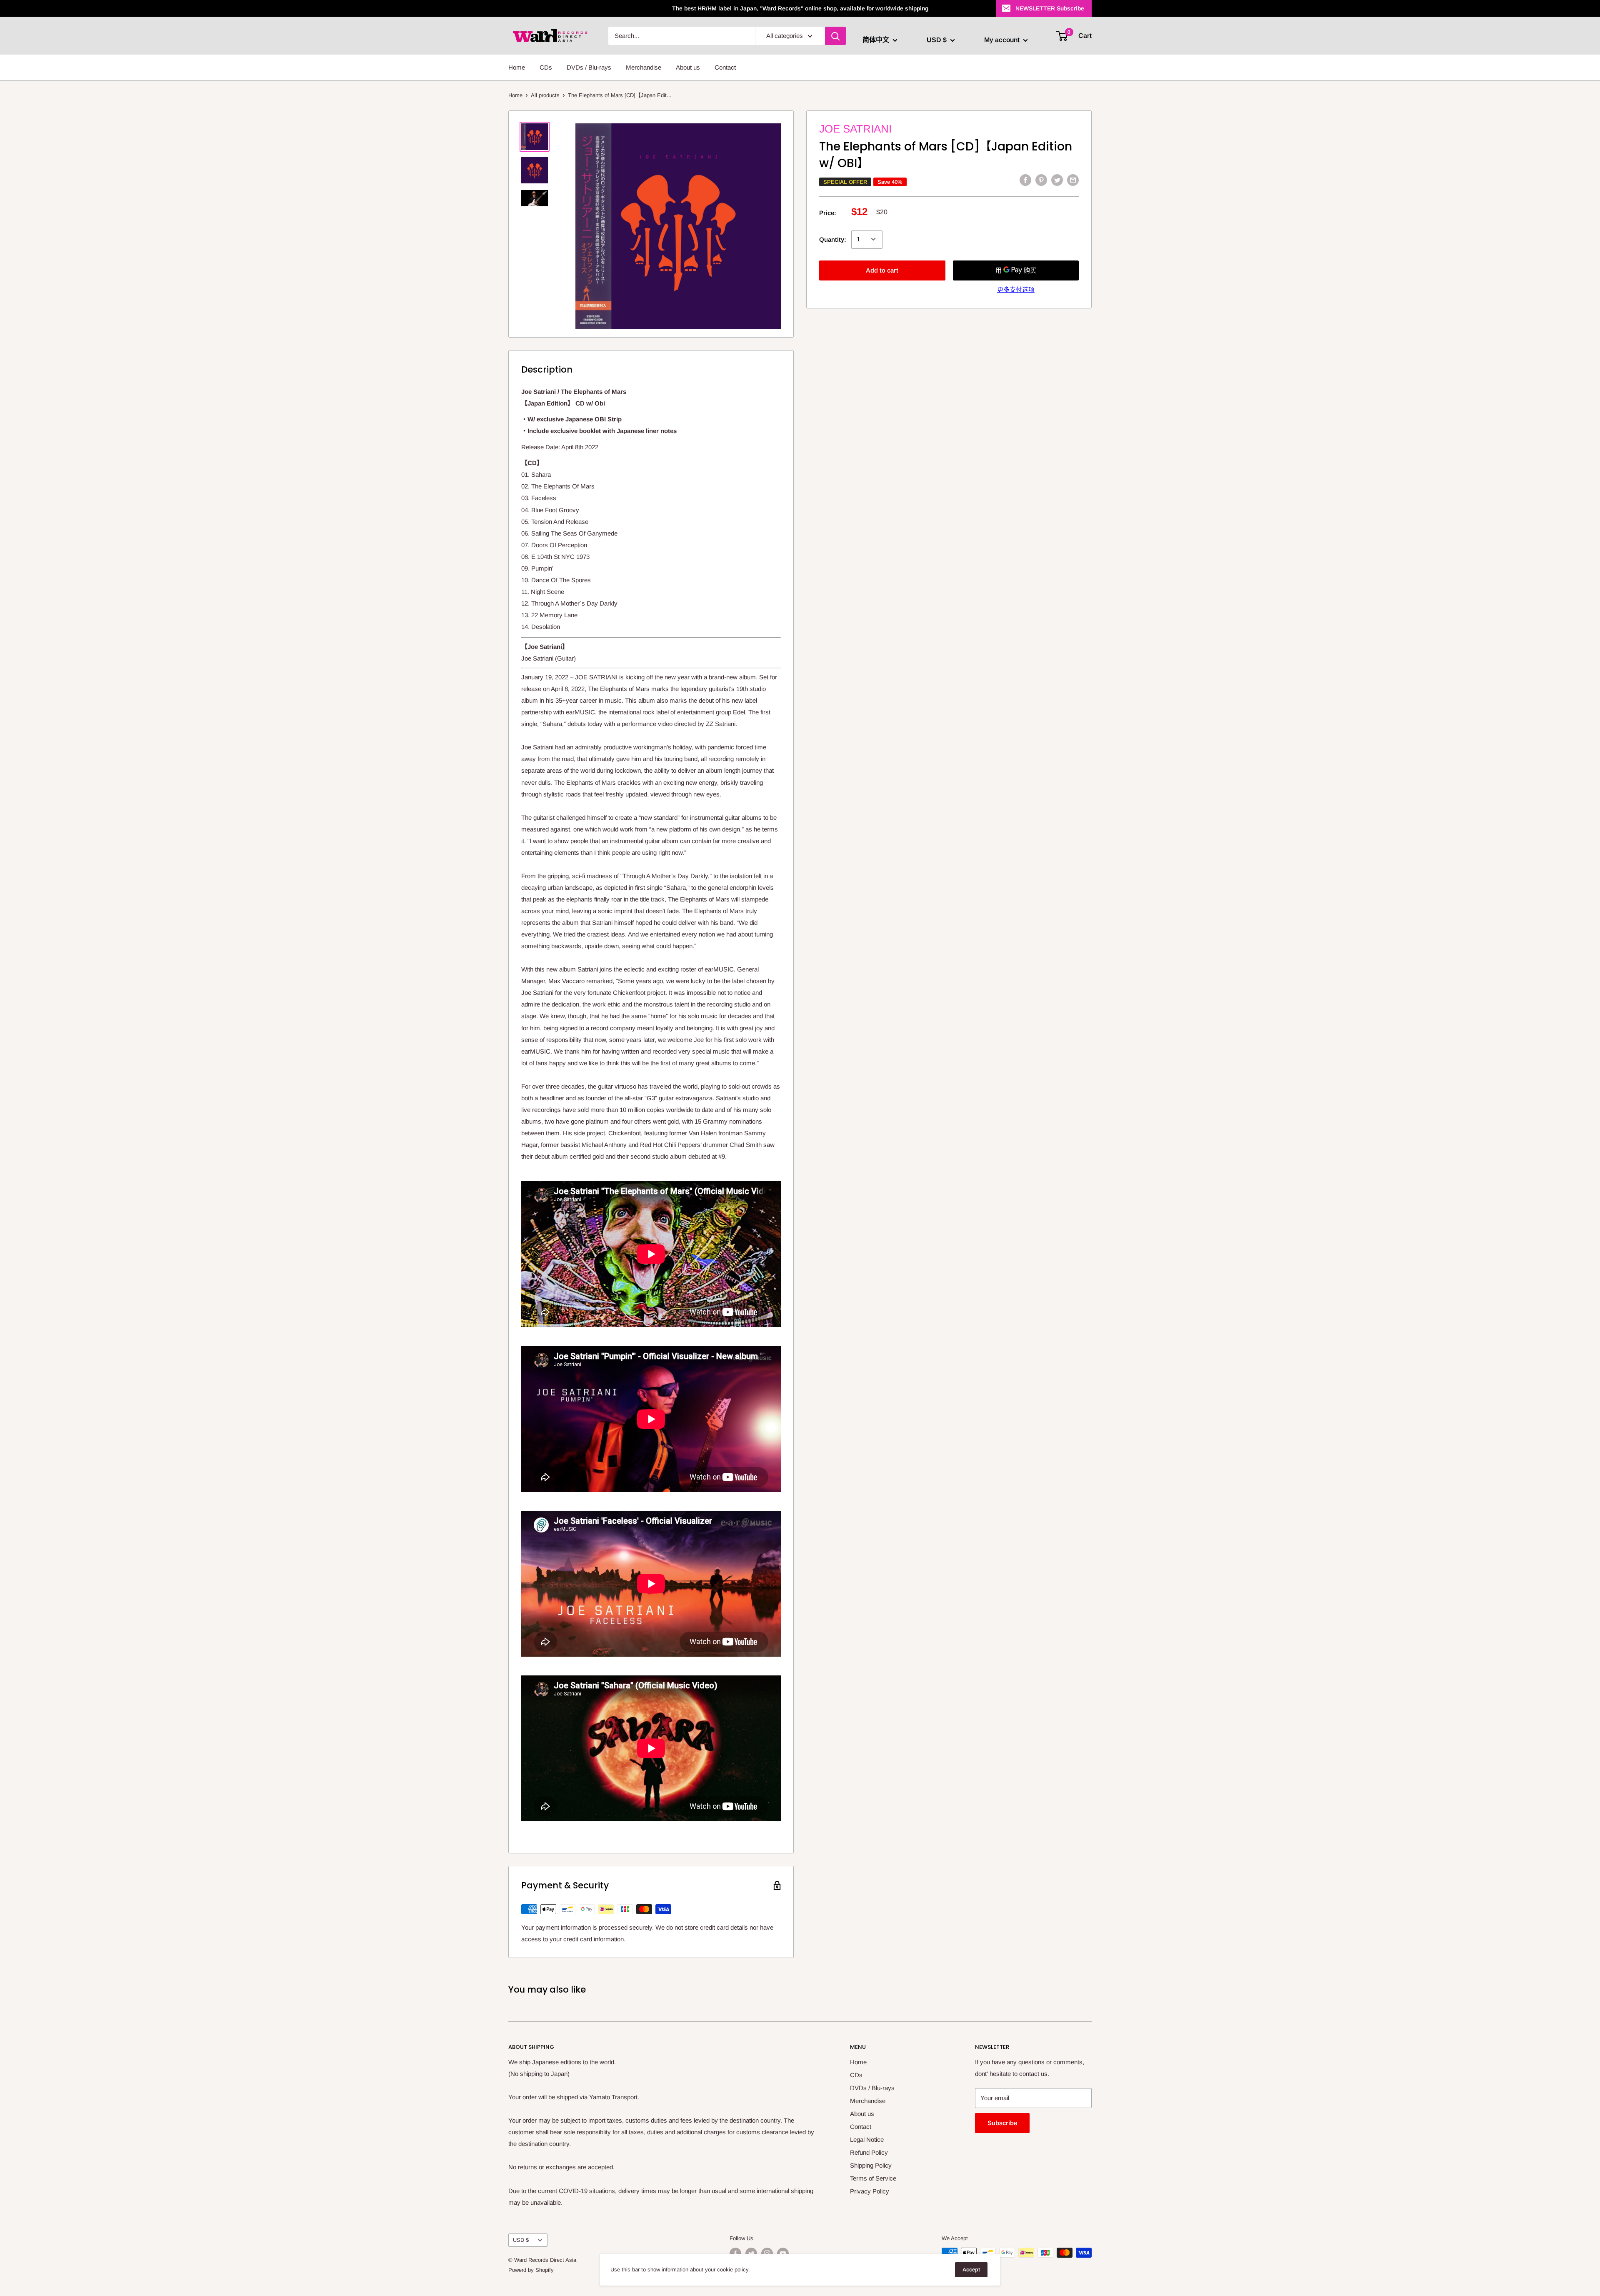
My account (1003, 40)
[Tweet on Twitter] (1057, 180)
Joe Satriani (855, 129)
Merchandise (644, 67)
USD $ (521, 2240)
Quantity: (833, 239)
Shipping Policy (871, 2165)
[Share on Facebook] (1025, 180)
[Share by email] (1073, 180)
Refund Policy (869, 2152)
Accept (971, 2270)
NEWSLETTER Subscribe (1050, 8)
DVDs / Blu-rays (589, 67)
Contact (725, 67)
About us (688, 67)
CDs (546, 67)
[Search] (835, 36)
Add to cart (882, 270)
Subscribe (1002, 2123)
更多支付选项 (1016, 289)
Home (517, 67)
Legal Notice (867, 2140)
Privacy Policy (870, 2191)
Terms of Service (873, 2178)
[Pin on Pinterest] (1041, 180)
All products (545, 95)
